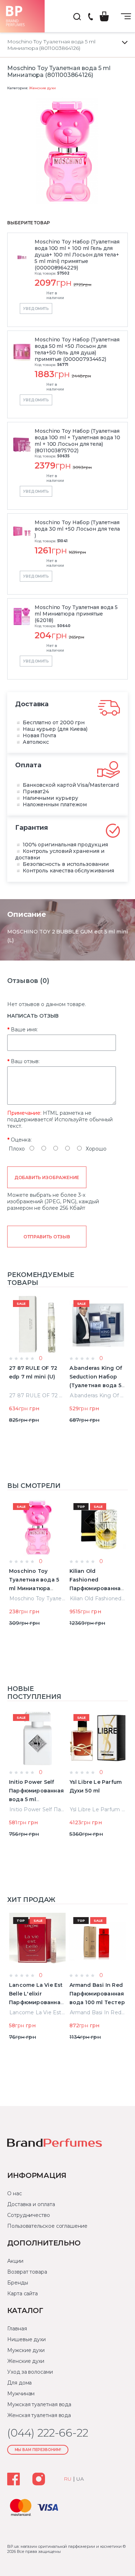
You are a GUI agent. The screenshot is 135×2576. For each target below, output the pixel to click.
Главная (17, 2329)
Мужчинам (21, 2394)
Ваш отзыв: (25, 1061)
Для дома (19, 2383)
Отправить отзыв (47, 1237)
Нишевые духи (26, 2339)
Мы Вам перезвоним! (38, 2450)
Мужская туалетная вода (39, 2404)
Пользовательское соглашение (47, 2226)
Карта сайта (22, 2294)
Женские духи (42, 88)
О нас (15, 2193)
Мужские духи (26, 2350)
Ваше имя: (24, 1030)
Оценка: (21, 1140)
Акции (15, 2261)
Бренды (18, 2283)
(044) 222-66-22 (90, 17)
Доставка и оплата (31, 2204)
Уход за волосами (30, 2372)
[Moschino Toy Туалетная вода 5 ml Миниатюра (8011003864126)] (67, 152)
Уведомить (36, 309)
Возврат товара (27, 2272)
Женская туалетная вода (39, 2415)
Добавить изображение (47, 1177)
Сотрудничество (29, 2215)
